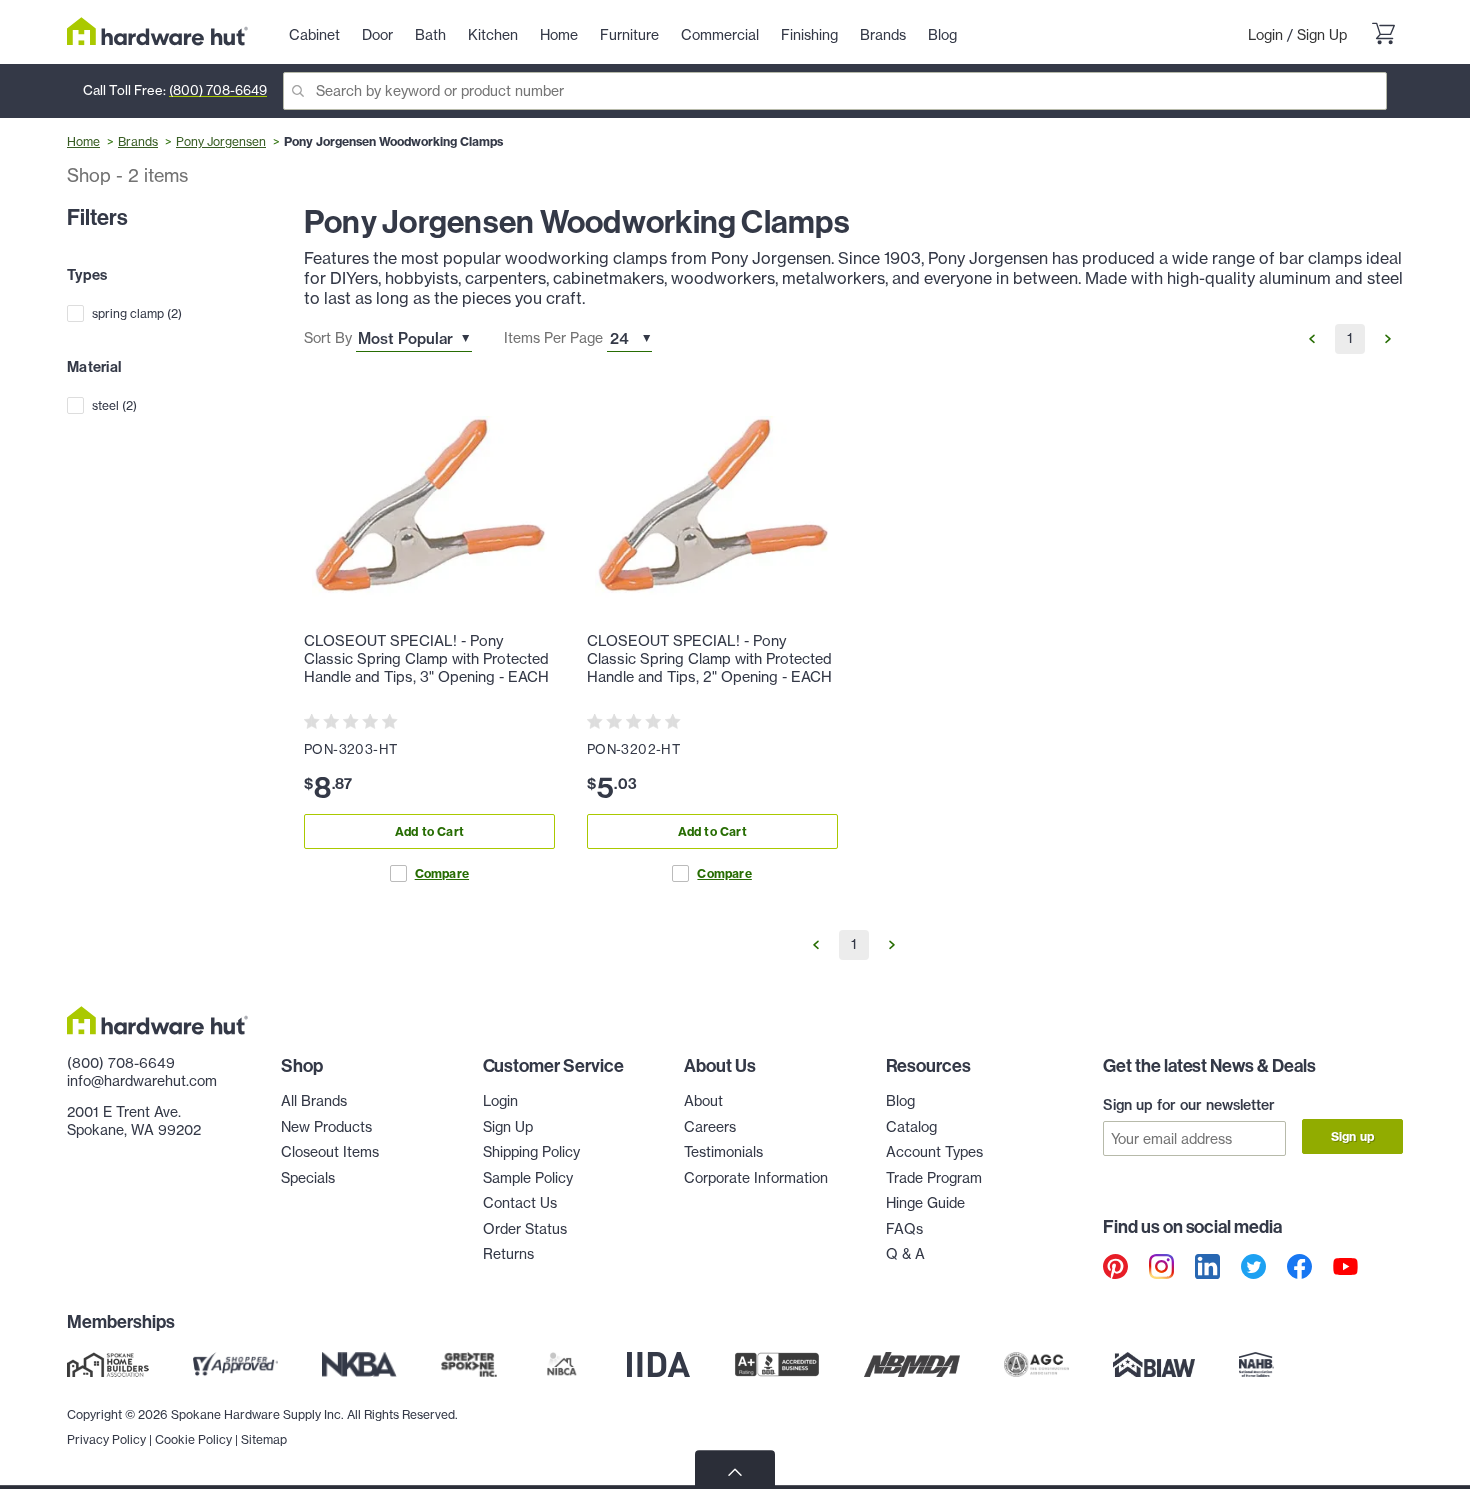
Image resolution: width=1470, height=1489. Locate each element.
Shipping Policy (531, 1152)
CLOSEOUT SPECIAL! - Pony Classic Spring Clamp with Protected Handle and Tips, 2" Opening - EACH (709, 659)
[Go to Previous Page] (1312, 339)
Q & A (905, 1254)
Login (1265, 35)
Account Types (934, 1152)
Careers (710, 1127)
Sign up (1352, 1136)
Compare (442, 873)
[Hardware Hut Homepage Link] (157, 31)
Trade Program (934, 1178)
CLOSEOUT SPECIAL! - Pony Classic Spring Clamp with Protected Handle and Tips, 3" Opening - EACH (426, 659)
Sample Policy (528, 1178)
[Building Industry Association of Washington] (1153, 1364)
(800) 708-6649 (218, 90)
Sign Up (1322, 35)
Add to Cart (429, 831)
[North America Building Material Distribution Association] (912, 1364)
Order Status (525, 1229)
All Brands (314, 1101)
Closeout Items (330, 1152)
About (703, 1101)
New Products (326, 1127)
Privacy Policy (106, 1439)
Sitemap (264, 1439)
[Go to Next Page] (1388, 339)
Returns (508, 1254)
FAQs (904, 1229)
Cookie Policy (193, 1439)
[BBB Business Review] (777, 1364)
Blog (900, 1101)
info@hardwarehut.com (142, 1081)
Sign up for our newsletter (1189, 1105)
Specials (308, 1178)
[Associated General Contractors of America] (1037, 1364)
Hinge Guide (925, 1203)
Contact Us (520, 1203)
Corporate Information (756, 1178)
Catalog (911, 1127)
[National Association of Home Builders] (1257, 1364)
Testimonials (723, 1152)
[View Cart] (1383, 36)
